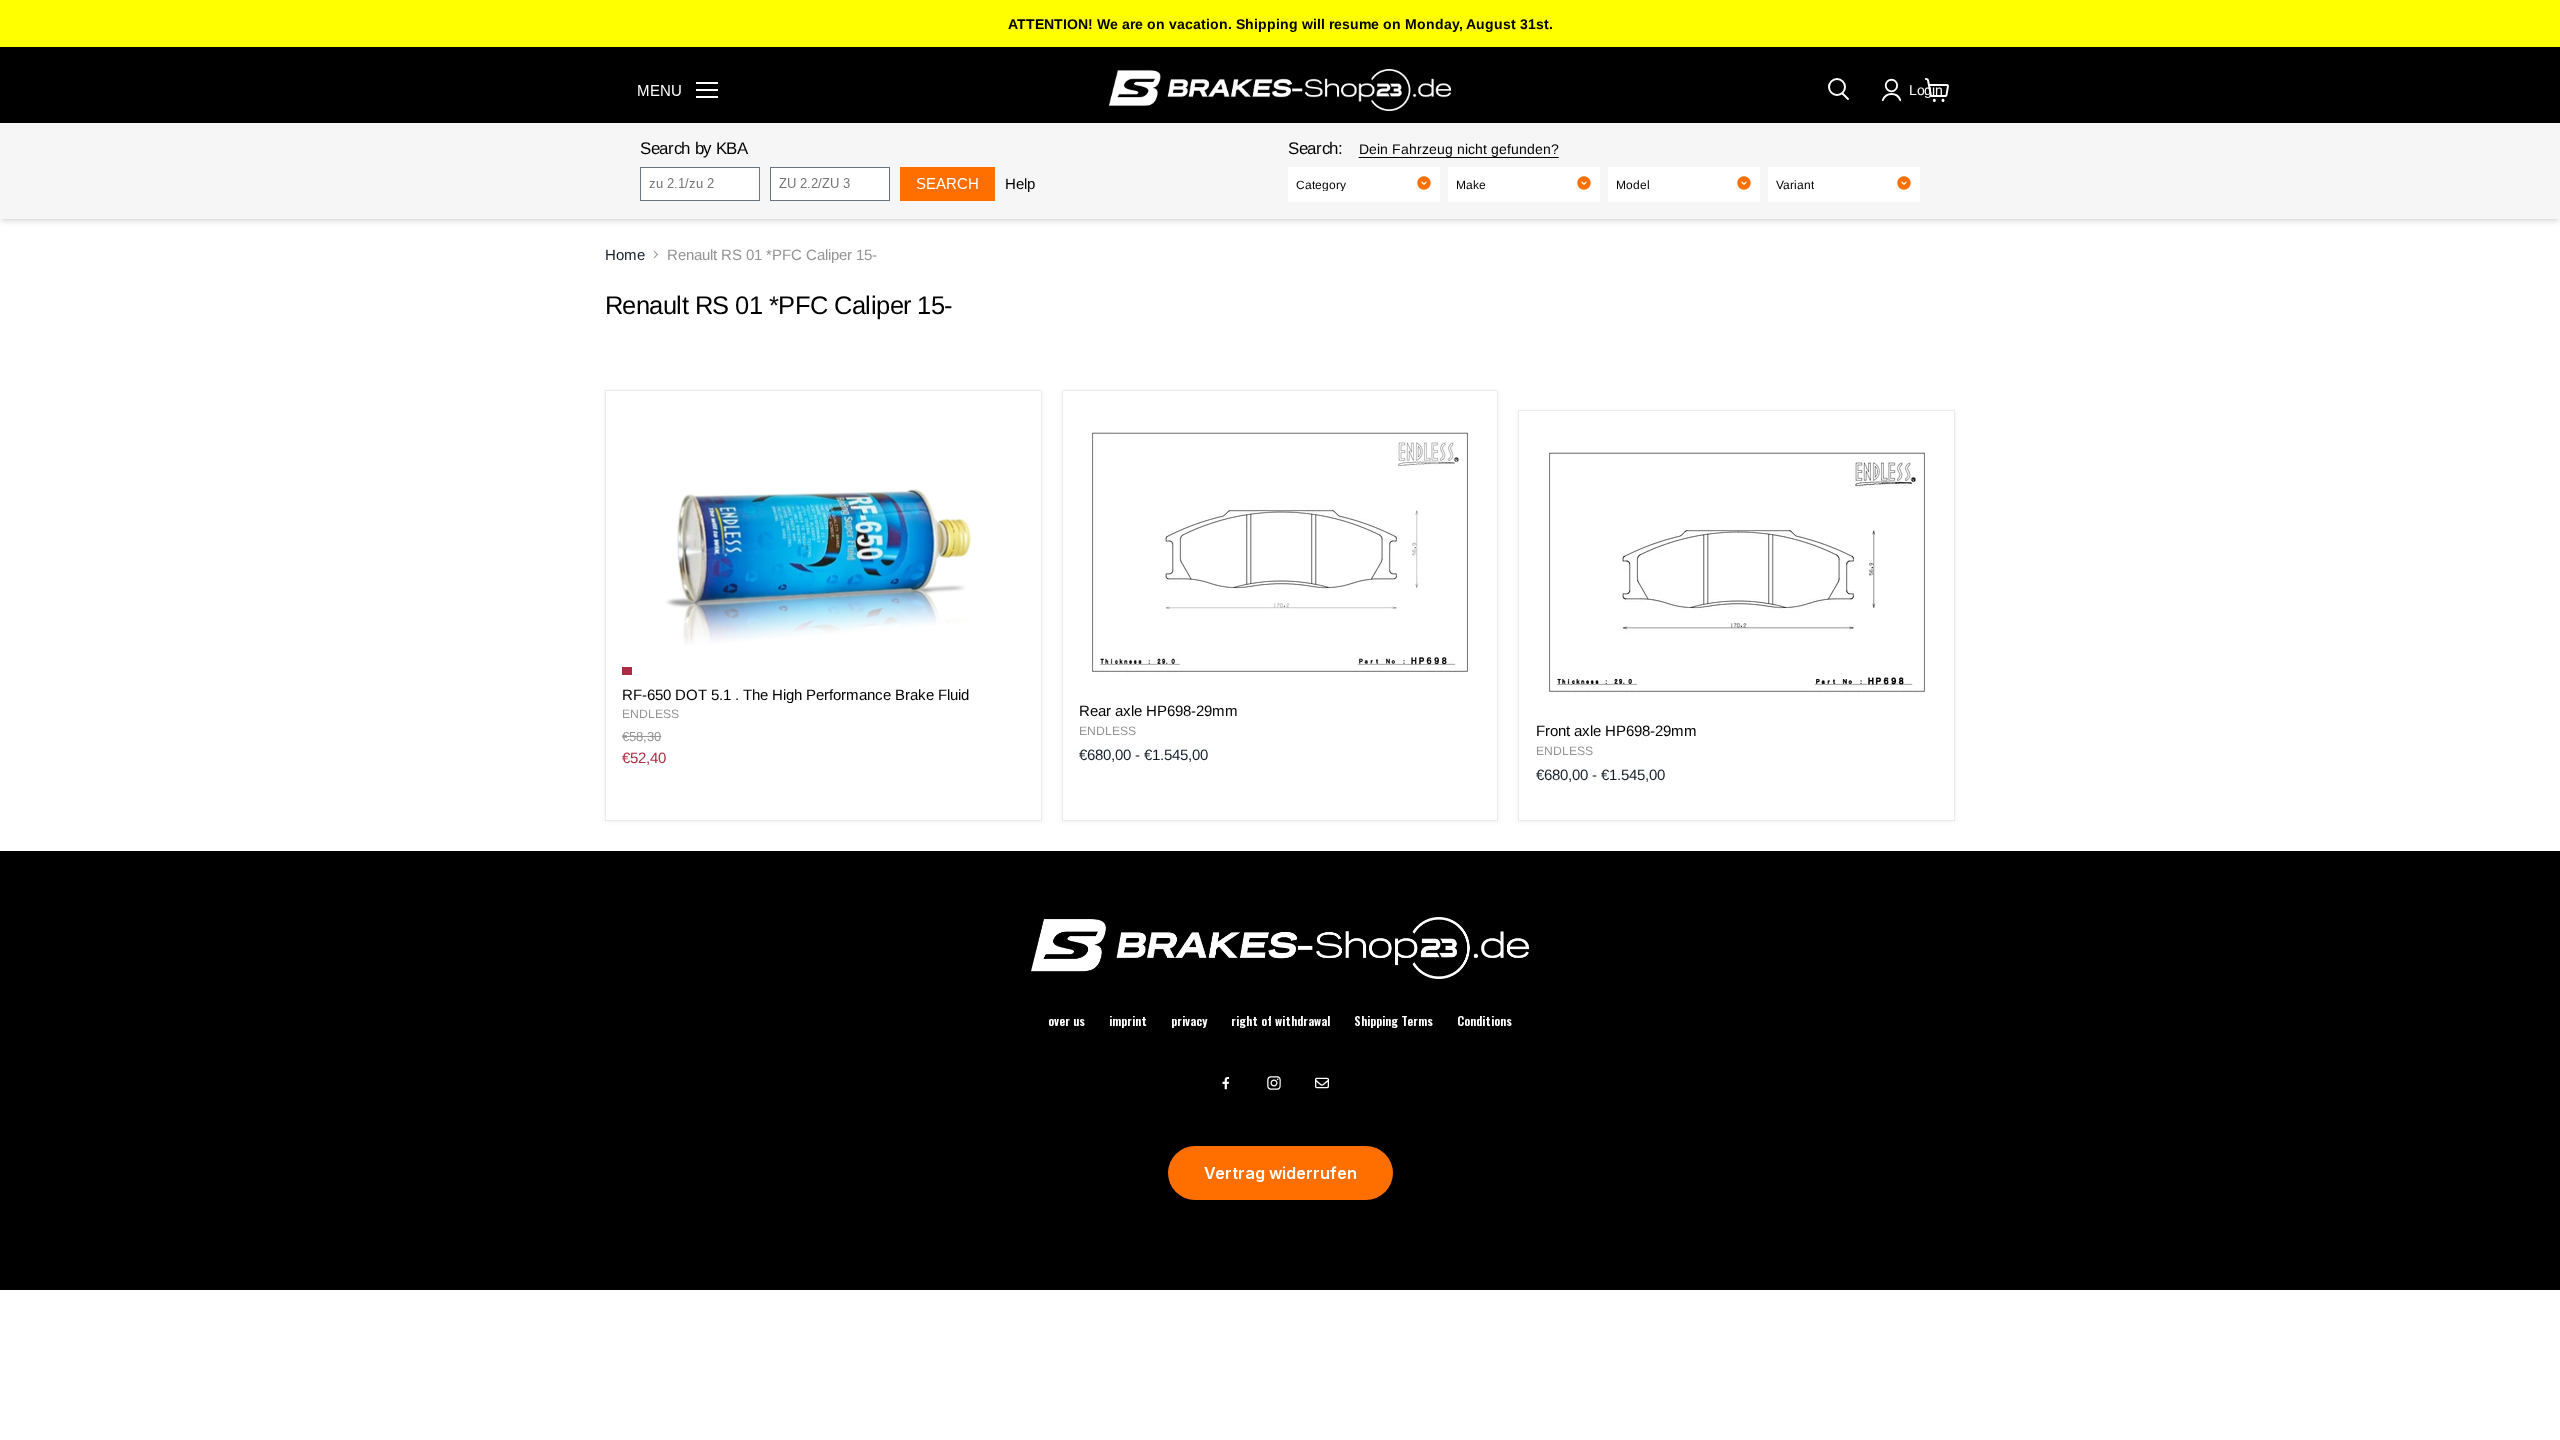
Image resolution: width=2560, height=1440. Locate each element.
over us (1066, 1021)
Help (1020, 183)
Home (625, 254)
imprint (1128, 1021)
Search (947, 183)
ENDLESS (650, 714)
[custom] (1226, 1083)
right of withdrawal (1280, 1021)
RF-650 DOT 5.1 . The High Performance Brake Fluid (795, 694)
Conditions (1484, 1021)
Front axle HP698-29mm (1616, 730)
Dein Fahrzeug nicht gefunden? (1459, 149)
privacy (1189, 1021)
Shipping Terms (1393, 1021)
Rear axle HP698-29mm (1158, 710)
